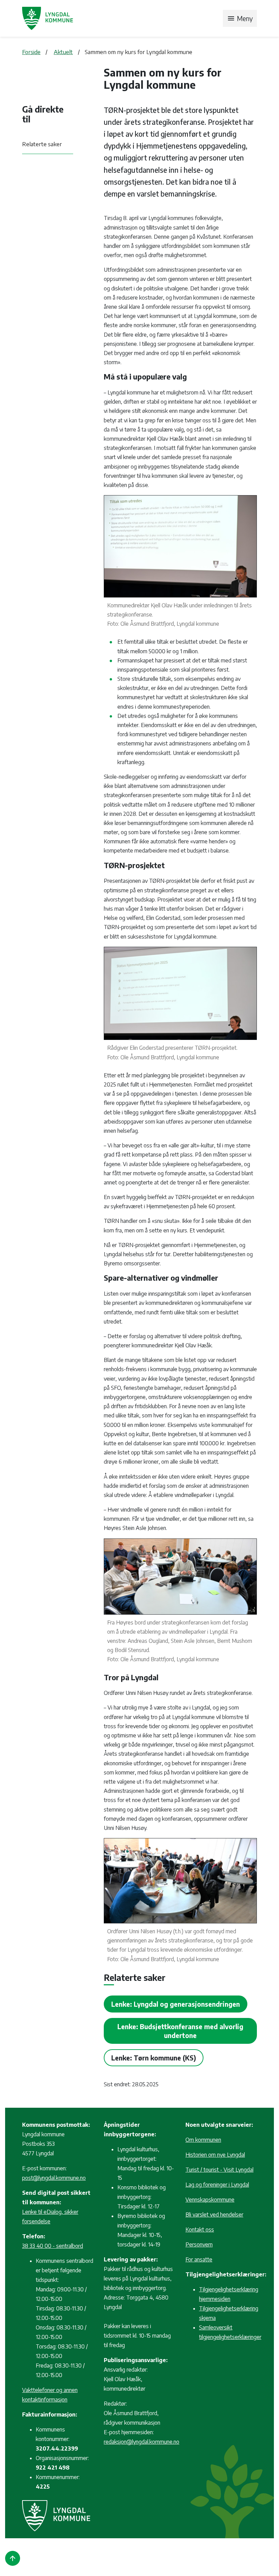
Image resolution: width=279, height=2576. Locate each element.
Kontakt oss (200, 2229)
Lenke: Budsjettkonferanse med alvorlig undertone (180, 2031)
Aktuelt (63, 52)
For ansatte (199, 2259)
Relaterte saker (42, 144)
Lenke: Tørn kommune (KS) (154, 2058)
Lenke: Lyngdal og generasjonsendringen (176, 2004)
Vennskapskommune (210, 2200)
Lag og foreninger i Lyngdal (217, 2185)
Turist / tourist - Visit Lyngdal (219, 2170)
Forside (31, 52)
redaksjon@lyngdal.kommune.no (142, 2442)
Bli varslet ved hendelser (214, 2215)
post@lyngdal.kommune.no (54, 2178)
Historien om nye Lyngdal (215, 2155)
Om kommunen (203, 2140)
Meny (240, 18)
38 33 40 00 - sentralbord (53, 2246)
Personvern (199, 2244)
